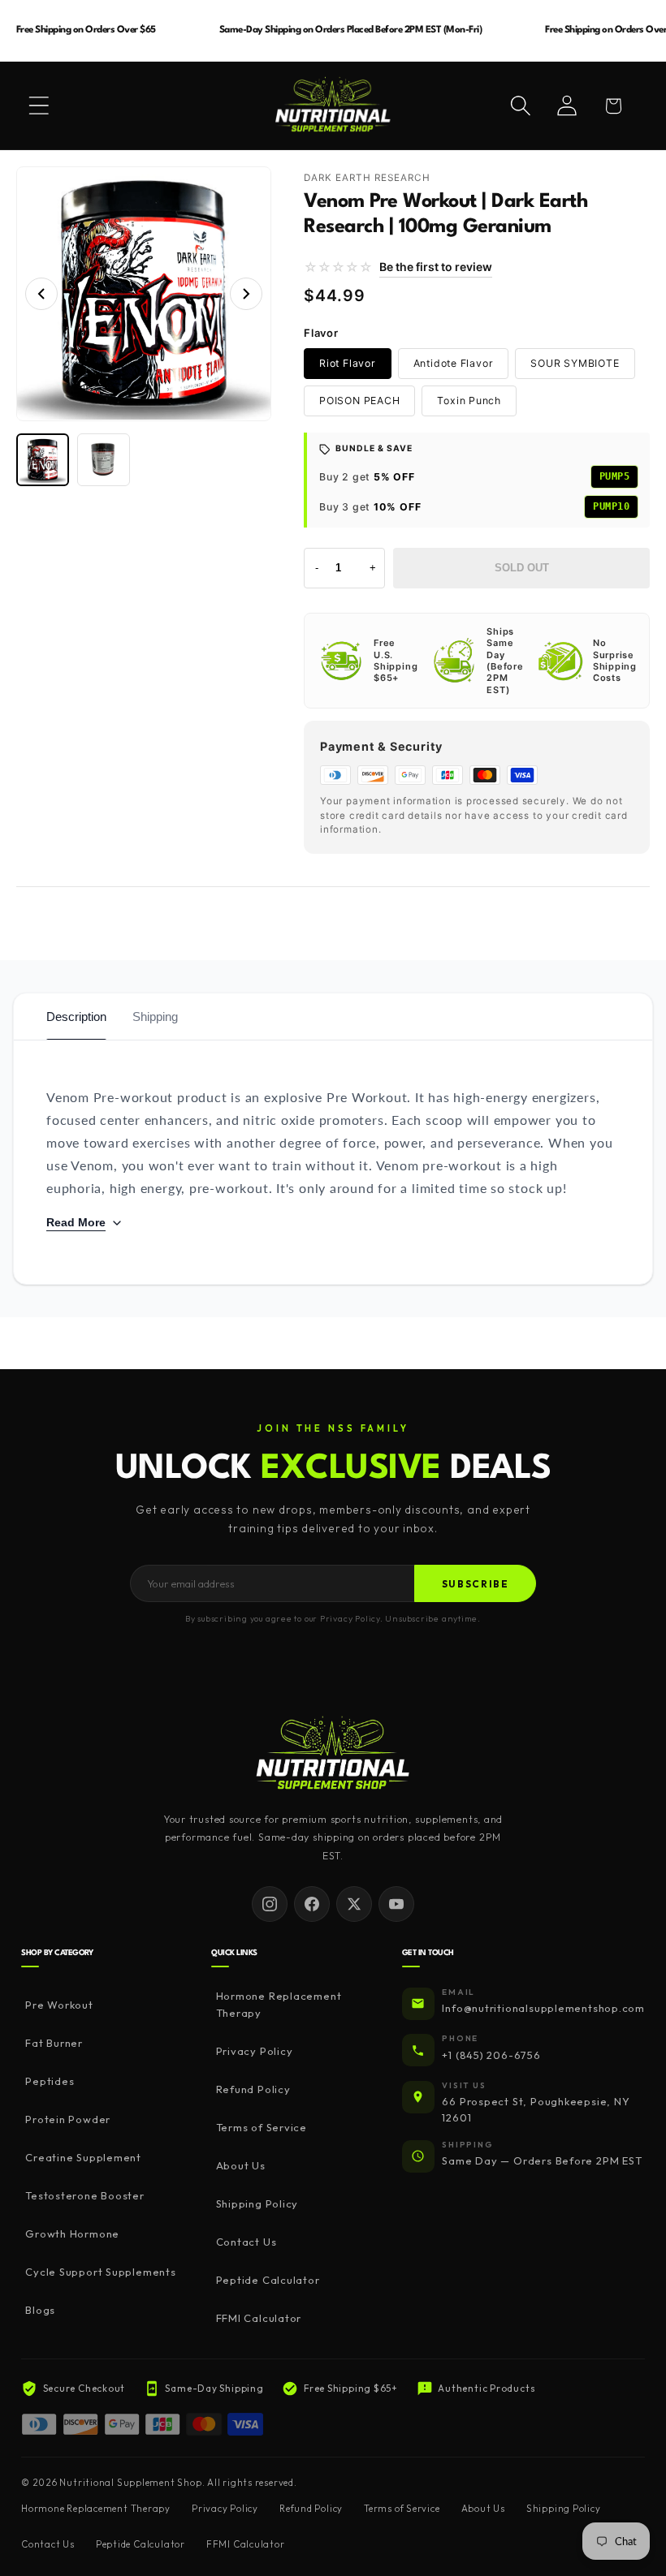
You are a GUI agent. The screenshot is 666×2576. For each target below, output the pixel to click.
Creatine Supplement (83, 2157)
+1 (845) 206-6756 (491, 2055)
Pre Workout (59, 2005)
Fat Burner (54, 2043)
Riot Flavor (348, 363)
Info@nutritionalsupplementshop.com (543, 2008)
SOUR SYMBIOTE (575, 363)
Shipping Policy (257, 2203)
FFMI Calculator (259, 2318)
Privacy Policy (254, 2051)
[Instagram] (270, 1904)
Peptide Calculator (268, 2280)
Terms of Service (262, 2127)
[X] (354, 1904)
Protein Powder (68, 2119)
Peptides (50, 2081)
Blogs (40, 2310)
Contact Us (246, 2242)
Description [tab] (76, 1017)
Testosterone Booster (85, 2195)
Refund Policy (253, 2089)
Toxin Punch (469, 401)
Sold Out (522, 568)
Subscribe (476, 1584)
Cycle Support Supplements (101, 2272)
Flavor (321, 333)
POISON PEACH (359, 401)
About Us (240, 2165)
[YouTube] (396, 1904)
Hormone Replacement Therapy (279, 2004)
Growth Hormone (72, 2234)
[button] (39, 106)
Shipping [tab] (155, 1017)
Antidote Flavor (454, 363)
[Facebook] (312, 1904)
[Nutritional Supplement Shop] (333, 1754)
